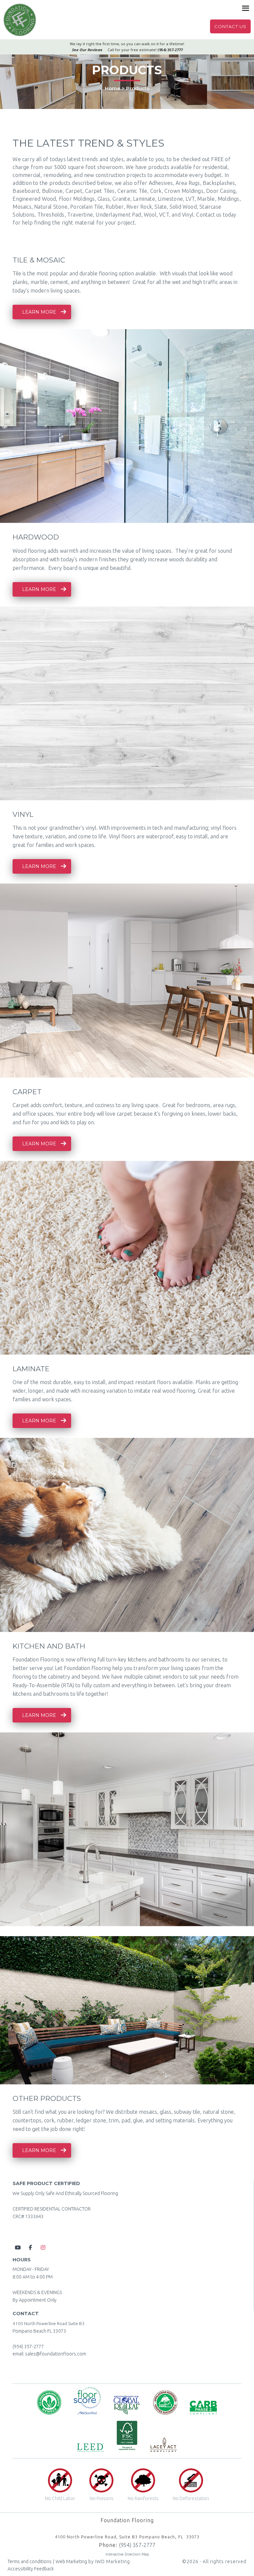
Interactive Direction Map (127, 2554)
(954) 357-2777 (28, 2347)
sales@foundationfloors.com (56, 2354)
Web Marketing (71, 2561)
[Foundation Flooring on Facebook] (30, 2247)
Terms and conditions (30, 2561)
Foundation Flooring (20, 20)
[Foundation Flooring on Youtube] (18, 2247)
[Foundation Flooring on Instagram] (43, 2247)
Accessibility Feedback (31, 2569)
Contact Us (230, 26)
